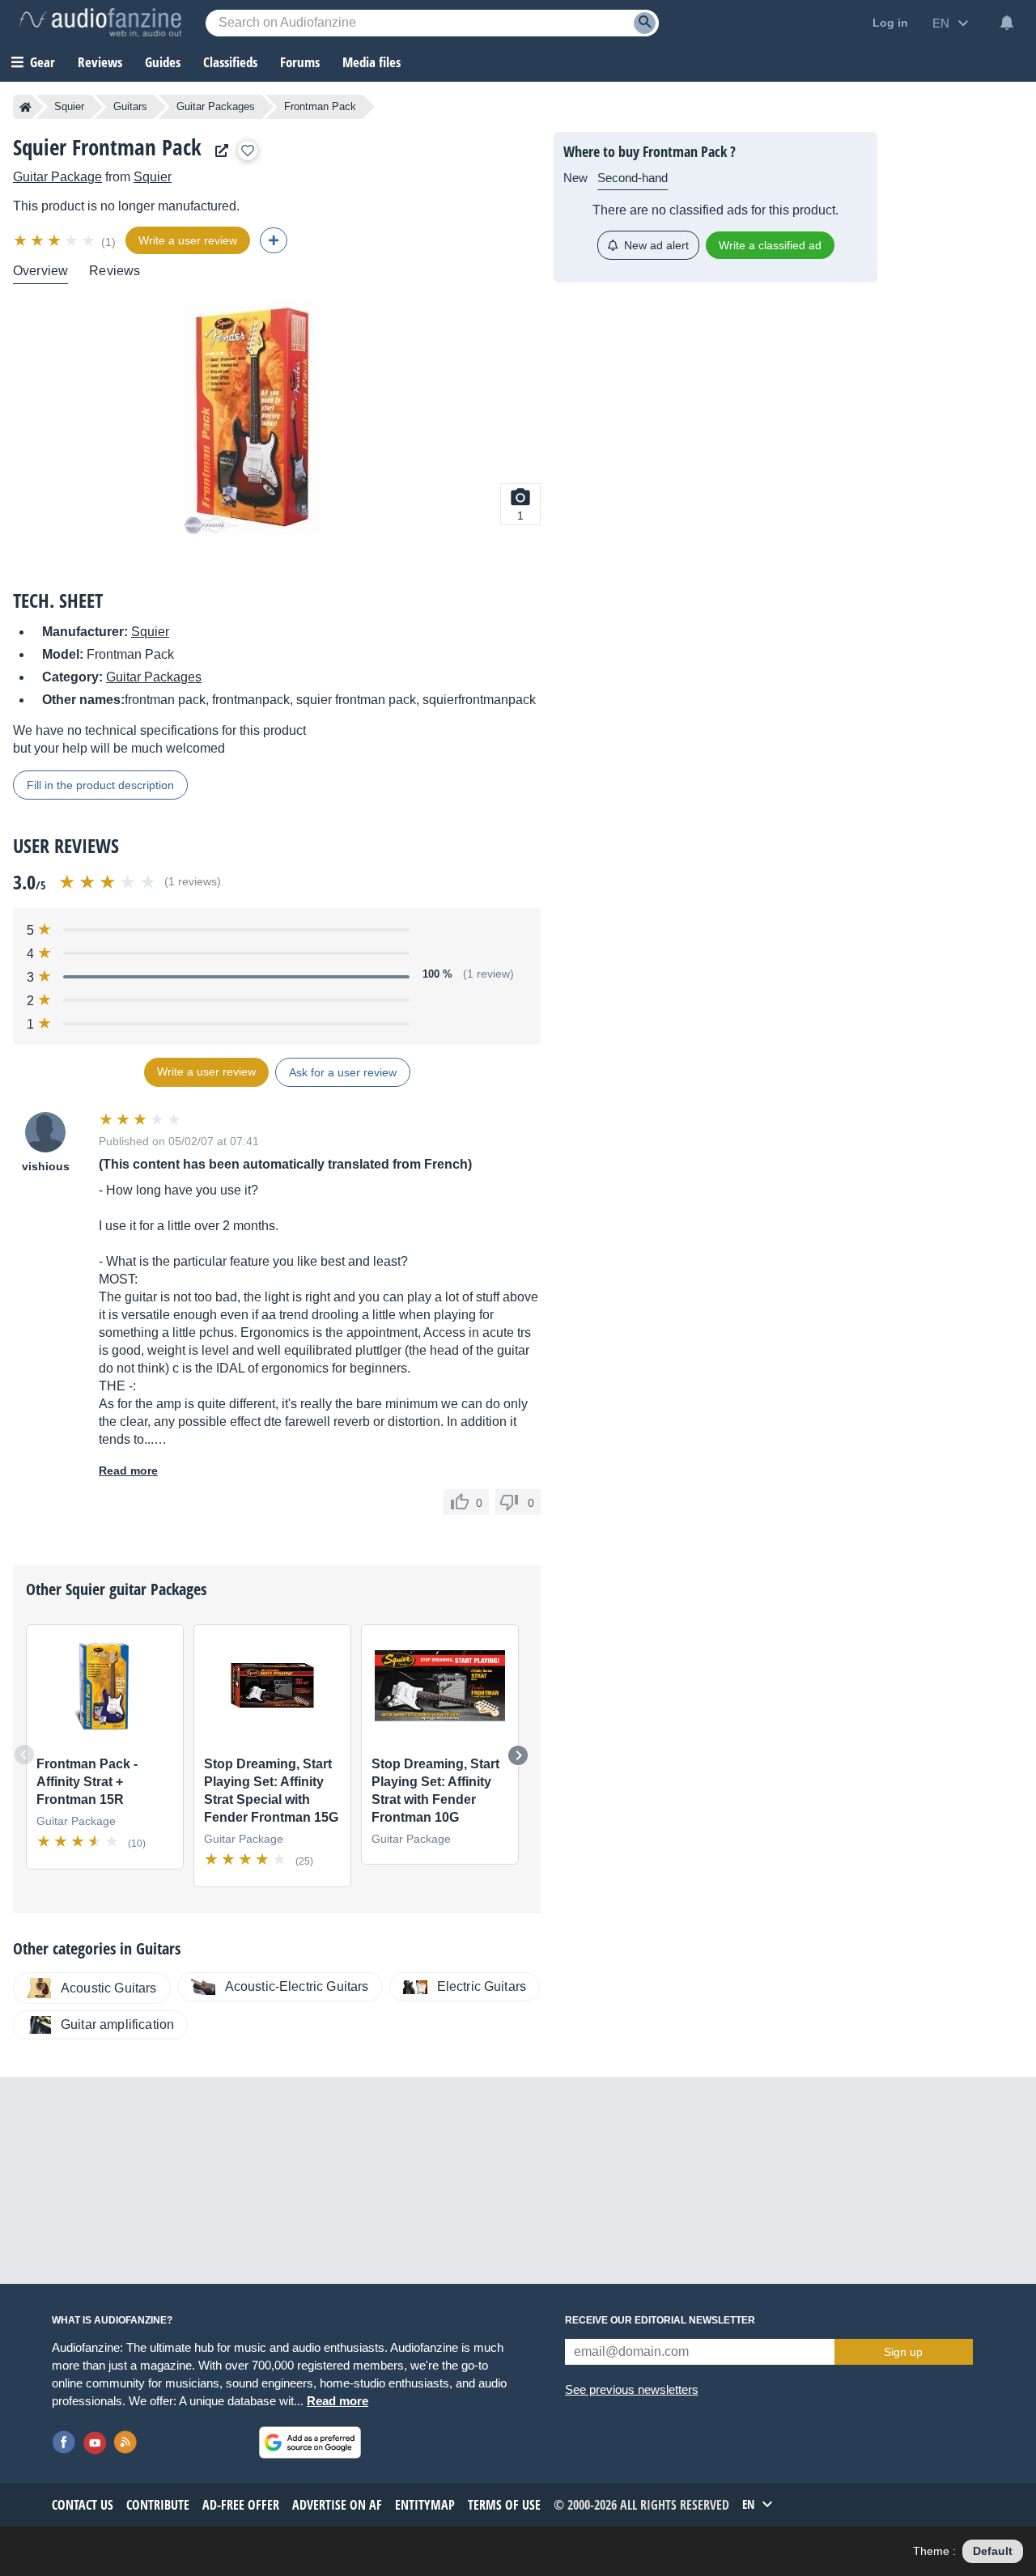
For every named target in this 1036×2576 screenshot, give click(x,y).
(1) (108, 242)
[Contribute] (274, 240)
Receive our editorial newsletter (660, 2320)
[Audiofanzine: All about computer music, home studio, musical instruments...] (100, 23)
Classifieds (230, 62)
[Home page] (25, 107)
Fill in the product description (100, 785)
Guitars (130, 106)
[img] (55, 240)
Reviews (100, 62)
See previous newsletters (632, 2389)
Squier (69, 106)
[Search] (645, 23)
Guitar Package (57, 177)
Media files (372, 62)
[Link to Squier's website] (218, 151)
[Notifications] (1007, 23)
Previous (24, 1755)
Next (518, 1755)
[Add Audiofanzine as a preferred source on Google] (310, 2442)
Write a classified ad (770, 245)
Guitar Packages (216, 106)
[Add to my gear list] (248, 151)
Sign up (903, 2352)
